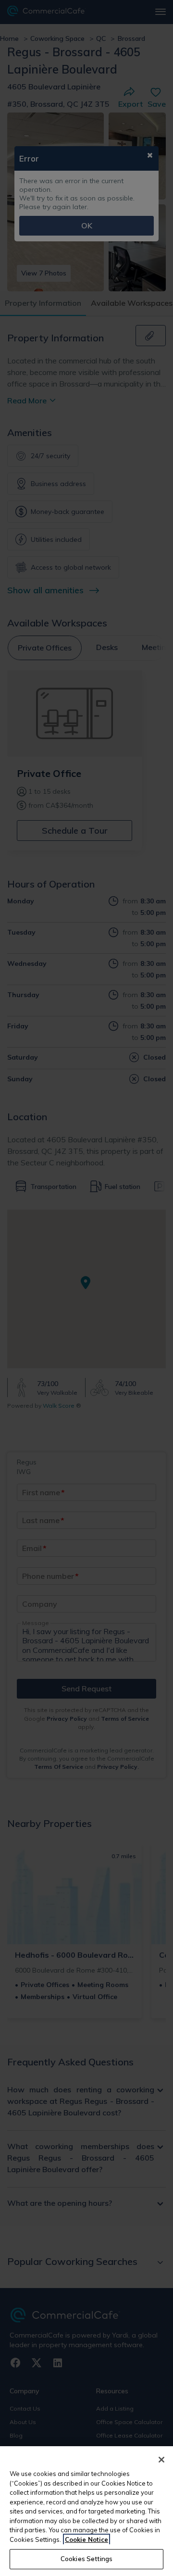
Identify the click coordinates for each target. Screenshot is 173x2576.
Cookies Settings (86, 2559)
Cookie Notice (86, 2539)
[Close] (161, 2460)
